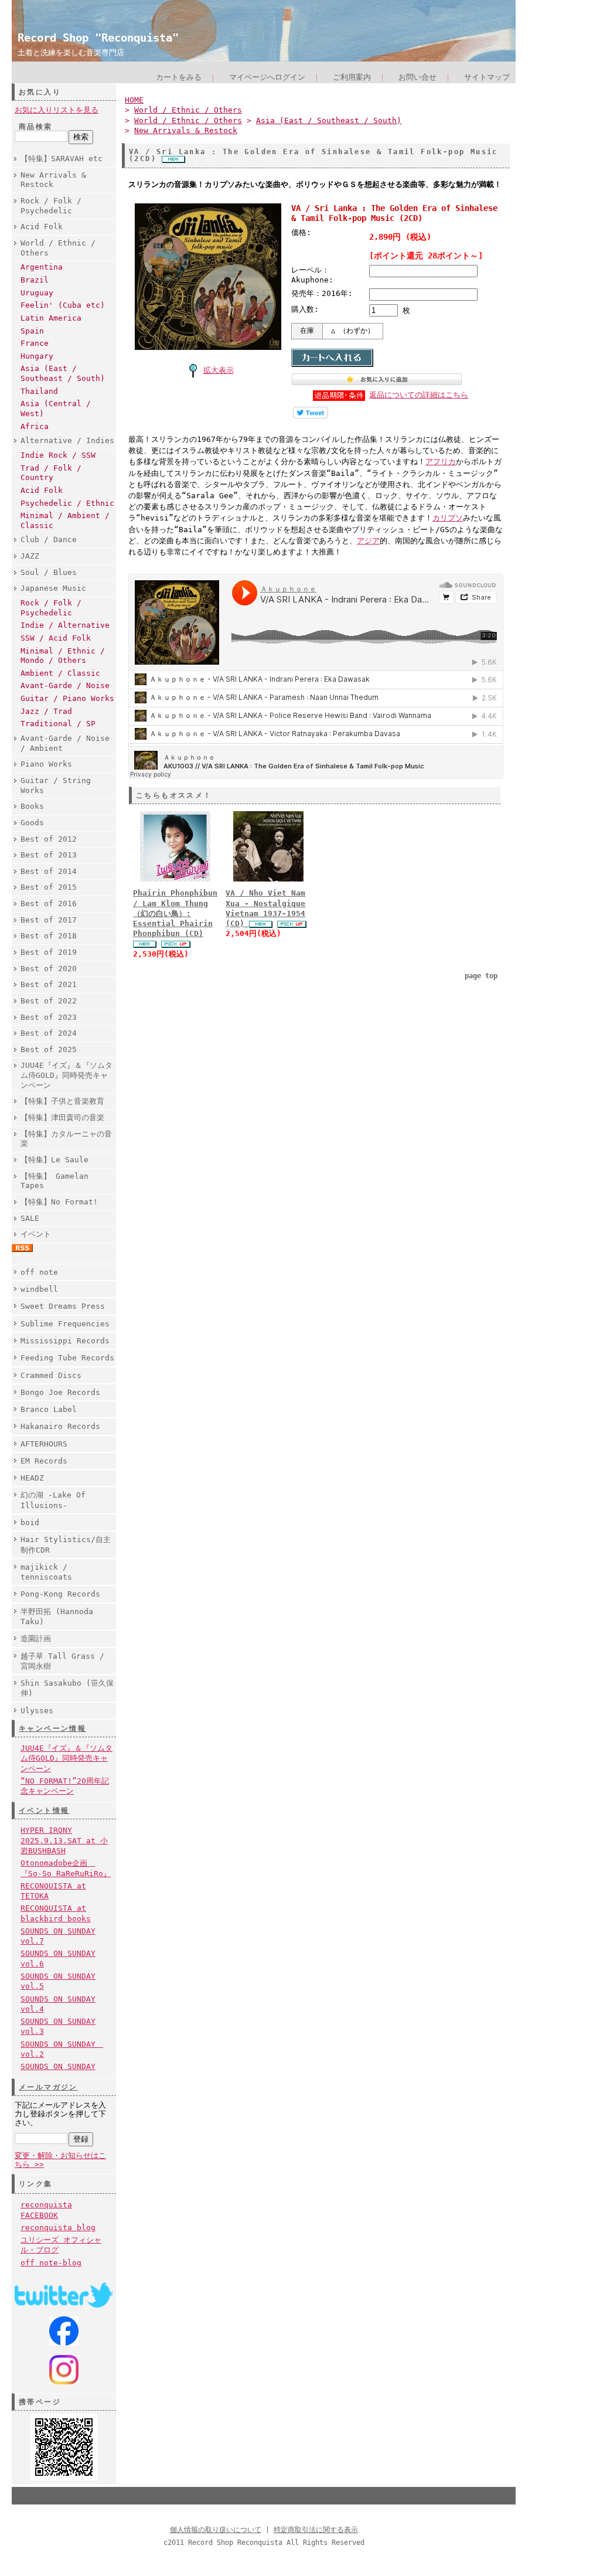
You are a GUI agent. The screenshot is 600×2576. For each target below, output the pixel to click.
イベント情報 (44, 1811)
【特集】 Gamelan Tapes (54, 1181)
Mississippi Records (65, 1341)
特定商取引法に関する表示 (316, 2530)
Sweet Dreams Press (63, 1306)
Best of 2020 (49, 969)
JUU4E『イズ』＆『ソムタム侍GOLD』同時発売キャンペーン (67, 1075)
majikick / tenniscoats (46, 1572)
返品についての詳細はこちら (419, 395)
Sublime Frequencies (65, 1324)
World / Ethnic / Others (58, 248)
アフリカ (441, 462)
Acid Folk (42, 227)
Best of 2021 (49, 984)
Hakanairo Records (60, 1426)
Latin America (51, 318)
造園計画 (36, 1639)
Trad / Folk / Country (51, 473)
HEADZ (32, 1478)
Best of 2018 (49, 936)
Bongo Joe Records (60, 1392)
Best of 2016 (49, 904)
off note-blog (51, 2263)
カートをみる (179, 77)
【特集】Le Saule (54, 1160)
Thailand (39, 391)
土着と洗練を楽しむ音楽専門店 (71, 52)
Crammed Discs (51, 1375)
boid (30, 1522)
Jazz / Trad (46, 711)
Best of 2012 (49, 839)
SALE (30, 1218)
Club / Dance (49, 540)
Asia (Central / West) (56, 409)
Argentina (42, 267)
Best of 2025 (49, 1049)
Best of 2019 (49, 952)
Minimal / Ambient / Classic (65, 520)
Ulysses (37, 1711)
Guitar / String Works (56, 785)
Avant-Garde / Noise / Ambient (65, 743)
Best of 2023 (49, 1017)
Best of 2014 (49, 871)
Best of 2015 (49, 887)
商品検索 (36, 127)
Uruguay (37, 293)
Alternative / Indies (67, 440)
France (35, 343)
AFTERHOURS (44, 1444)
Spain (32, 331)
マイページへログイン (267, 77)
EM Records (44, 1461)
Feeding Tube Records (67, 1358)
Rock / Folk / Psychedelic (51, 206)
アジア (368, 541)
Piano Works (46, 764)
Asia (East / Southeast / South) (63, 373)
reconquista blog (58, 2228)
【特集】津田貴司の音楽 (62, 1117)
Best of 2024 (49, 1033)
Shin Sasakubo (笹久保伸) (67, 1688)
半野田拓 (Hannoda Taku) (57, 1617)
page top (481, 976)
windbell (39, 1289)
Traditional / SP (58, 724)
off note (39, 1272)
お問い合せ (417, 77)
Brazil (35, 280)
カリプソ (448, 518)
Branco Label (49, 1409)
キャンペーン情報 (52, 1728)
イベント (36, 1234)
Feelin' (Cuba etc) (63, 305)
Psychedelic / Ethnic (67, 503)
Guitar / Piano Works (67, 698)
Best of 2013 (49, 855)
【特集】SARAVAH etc (62, 159)
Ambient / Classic (60, 673)
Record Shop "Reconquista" (98, 38)
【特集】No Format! (59, 1202)
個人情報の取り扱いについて (216, 2530)
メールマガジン (48, 2087)
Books (32, 806)
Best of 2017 (49, 920)
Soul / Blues (49, 572)
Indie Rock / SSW (58, 455)
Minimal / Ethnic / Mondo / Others (63, 656)
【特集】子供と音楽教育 (62, 1101)
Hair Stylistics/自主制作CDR (66, 1544)
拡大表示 (219, 370)
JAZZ (30, 556)
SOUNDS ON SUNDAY (58, 2066)
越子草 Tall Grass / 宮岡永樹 (62, 1661)
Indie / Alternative (65, 625)
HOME (134, 100)
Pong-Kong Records (60, 1594)
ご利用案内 (352, 77)
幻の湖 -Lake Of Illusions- (53, 1500)
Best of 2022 (49, 1001)
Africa (35, 426)
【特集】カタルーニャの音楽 (66, 1139)
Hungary (37, 356)
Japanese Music (53, 588)
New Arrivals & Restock (53, 180)
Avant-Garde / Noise (65, 685)
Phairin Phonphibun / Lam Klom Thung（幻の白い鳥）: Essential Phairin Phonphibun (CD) (175, 913)
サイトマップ (487, 77)
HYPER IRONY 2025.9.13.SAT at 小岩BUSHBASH (64, 1840)
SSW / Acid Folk (56, 638)
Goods (32, 823)
